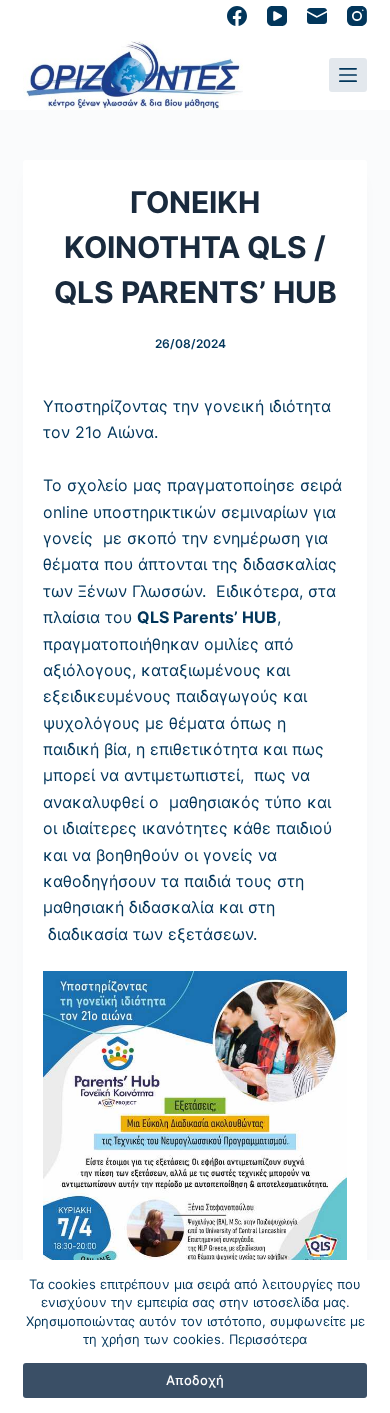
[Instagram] (357, 16)
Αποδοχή (195, 1380)
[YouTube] (277, 16)
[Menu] (348, 75)
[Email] (317, 16)
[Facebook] (237, 16)
